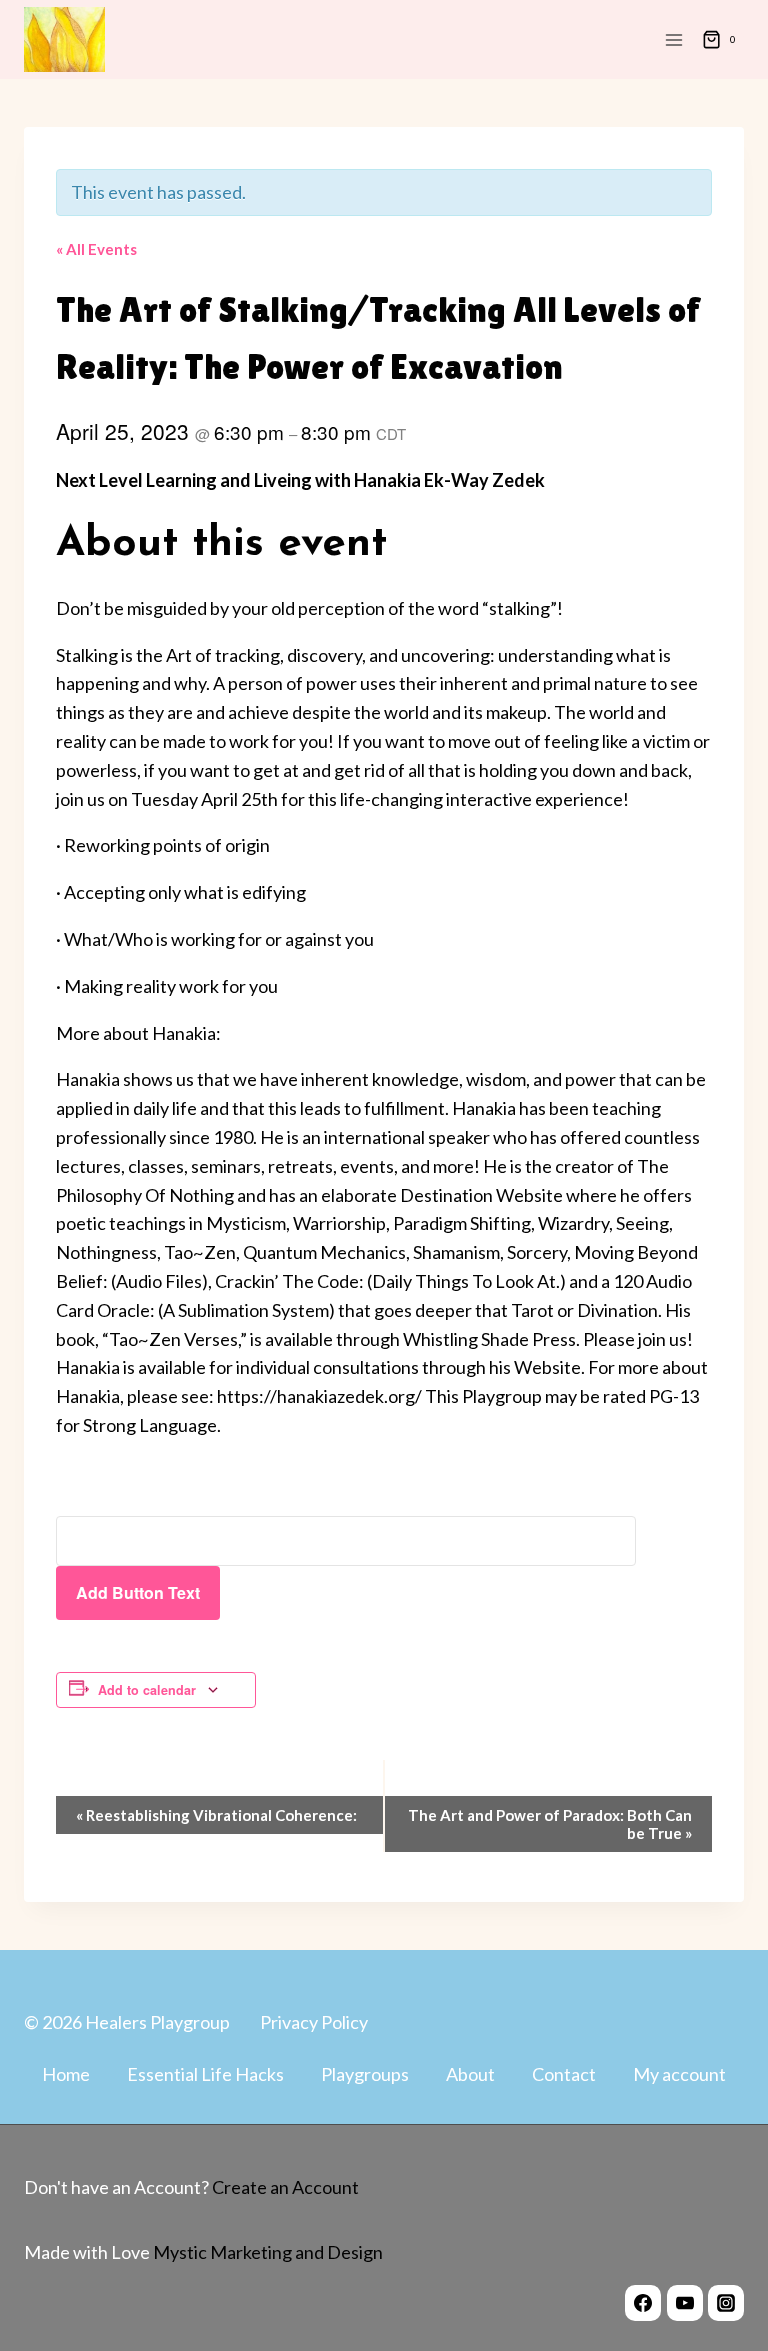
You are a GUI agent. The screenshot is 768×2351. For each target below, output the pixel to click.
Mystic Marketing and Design (266, 2252)
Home (66, 2074)
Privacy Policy (314, 2022)
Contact (564, 2074)
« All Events (96, 249)
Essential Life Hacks (205, 2074)
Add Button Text (138, 1592)
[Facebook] (643, 2303)
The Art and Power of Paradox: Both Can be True (550, 1824)
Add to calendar (147, 1690)
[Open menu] (673, 39)
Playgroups (365, 2074)
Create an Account (285, 2187)
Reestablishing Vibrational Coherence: (216, 1815)
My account (679, 2074)
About (470, 2074)
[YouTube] (685, 2303)
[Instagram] (726, 2303)
